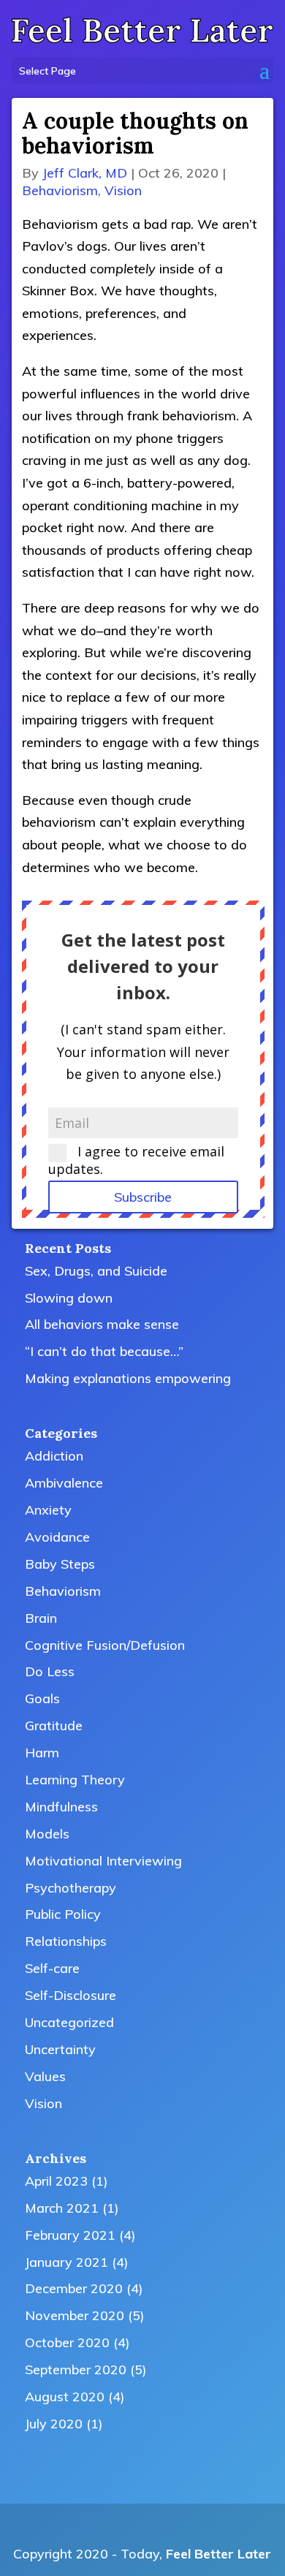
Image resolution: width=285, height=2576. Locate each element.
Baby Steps (60, 1564)
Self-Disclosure (71, 1995)
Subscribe (143, 1197)
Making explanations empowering (128, 1378)
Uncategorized (69, 2022)
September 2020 (76, 2369)
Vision (123, 190)
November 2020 (75, 2315)
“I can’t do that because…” (104, 1351)
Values (45, 2076)
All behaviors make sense (102, 1324)
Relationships (66, 1941)
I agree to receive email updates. (136, 1160)
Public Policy (63, 1914)
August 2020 (65, 2397)
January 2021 (66, 2262)
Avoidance (57, 1537)
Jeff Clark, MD (85, 173)
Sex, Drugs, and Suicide (96, 1271)
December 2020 (74, 2288)
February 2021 (70, 2235)
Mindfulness (61, 1807)
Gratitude (54, 1725)
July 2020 (54, 2424)
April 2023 (56, 2181)
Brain (41, 1618)
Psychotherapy (71, 1888)
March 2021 (62, 2208)
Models (47, 1834)
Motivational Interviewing (103, 1861)
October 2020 (67, 2342)
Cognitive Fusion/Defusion (105, 1645)
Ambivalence (64, 1483)
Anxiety (48, 1510)
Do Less (50, 1671)
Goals (42, 1698)
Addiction (54, 1456)
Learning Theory (75, 1780)
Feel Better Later (218, 2554)
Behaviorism (60, 190)
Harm (42, 1753)
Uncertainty (60, 2049)
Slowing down (69, 1298)
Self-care (52, 1968)
